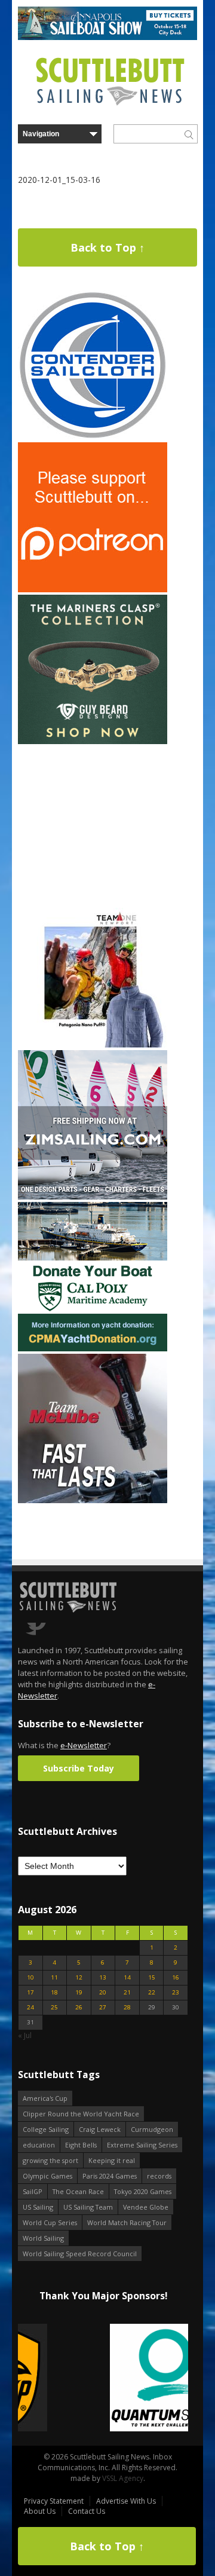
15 (152, 1977)
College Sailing (46, 2129)
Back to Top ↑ (107, 247)
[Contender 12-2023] (93, 437)
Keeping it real (112, 2160)
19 (79, 1992)
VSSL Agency (123, 2478)
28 (127, 2007)
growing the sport (50, 2160)
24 (30, 2007)
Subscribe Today (79, 1768)
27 (103, 2007)
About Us (40, 2511)
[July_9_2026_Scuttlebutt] (93, 1349)
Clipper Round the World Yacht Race (81, 2114)
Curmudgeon (152, 2129)
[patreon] (93, 590)
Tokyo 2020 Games (143, 2191)
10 (30, 1977)
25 (54, 2007)
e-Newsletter (84, 1745)
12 (79, 1977)
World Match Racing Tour (127, 2222)
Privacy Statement (54, 2501)
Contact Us (87, 2511)
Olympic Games (47, 2176)
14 (127, 1977)
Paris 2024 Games (110, 2176)
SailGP (33, 2191)
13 (103, 1977)
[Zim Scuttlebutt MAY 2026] (93, 1197)
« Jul (25, 2035)
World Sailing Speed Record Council (80, 2254)
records (159, 2176)
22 (152, 1992)
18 (54, 1992)
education (39, 2145)
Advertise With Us (126, 2501)
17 (30, 1992)
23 (176, 1992)
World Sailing (43, 2238)
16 (176, 1977)
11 (54, 1977)
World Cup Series (50, 2222)
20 (103, 1992)
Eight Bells (81, 2145)
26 (79, 2007)
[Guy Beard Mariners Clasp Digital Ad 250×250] (93, 741)
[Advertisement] (93, 821)
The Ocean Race (78, 2191)
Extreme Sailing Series (142, 2145)
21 (127, 1992)
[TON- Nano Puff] (93, 1045)
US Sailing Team (88, 2207)
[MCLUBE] (93, 1500)
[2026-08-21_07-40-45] (107, 37)
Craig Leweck (100, 2129)
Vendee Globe (146, 2207)
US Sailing (38, 2207)
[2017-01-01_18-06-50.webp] (103, 2378)
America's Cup (45, 2098)
